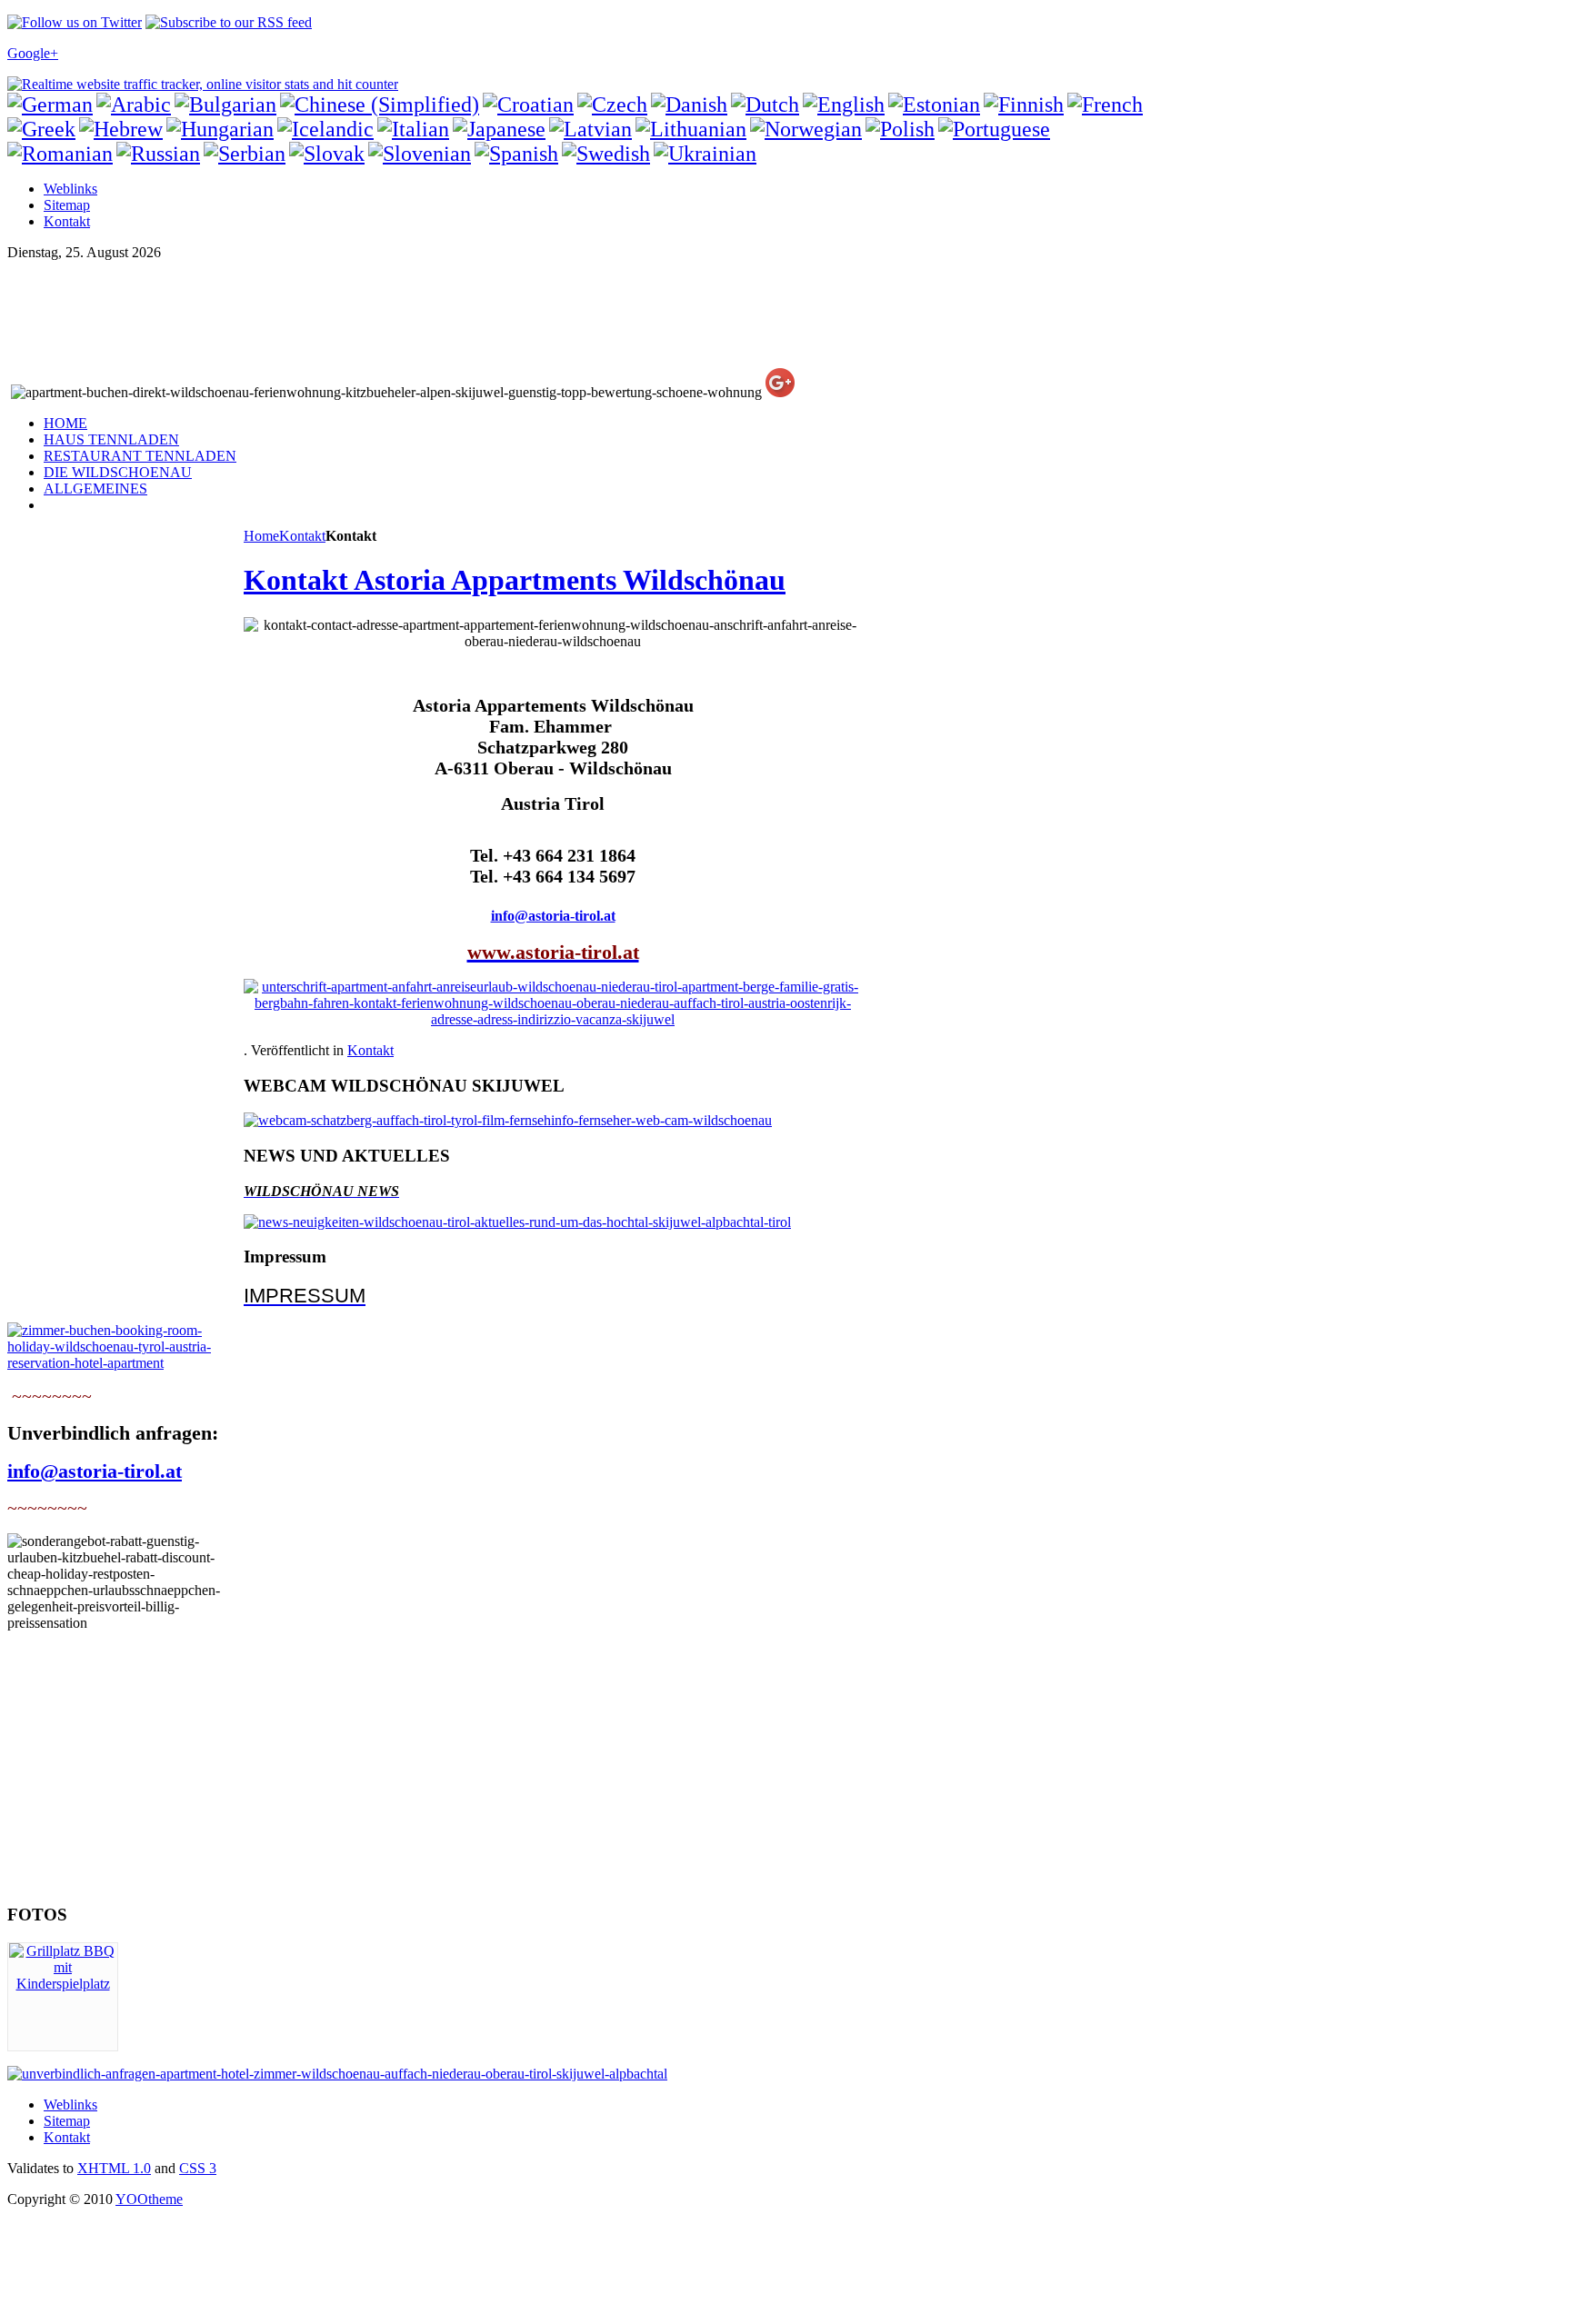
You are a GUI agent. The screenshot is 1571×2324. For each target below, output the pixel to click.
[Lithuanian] (691, 129)
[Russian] (158, 154)
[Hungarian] (220, 129)
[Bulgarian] (225, 105)
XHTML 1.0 (114, 2168)
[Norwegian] (806, 129)
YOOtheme (149, 2199)
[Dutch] (765, 105)
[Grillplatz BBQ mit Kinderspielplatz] (63, 1984)
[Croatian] (528, 105)
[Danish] (689, 105)
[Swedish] (606, 154)
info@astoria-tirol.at (553, 916)
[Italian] (413, 129)
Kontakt (302, 536)
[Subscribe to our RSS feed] (229, 22)
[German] (50, 105)
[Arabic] (134, 105)
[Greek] (41, 129)
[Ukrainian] (705, 154)
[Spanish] (516, 154)
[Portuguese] (994, 129)
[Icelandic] (325, 129)
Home (261, 536)
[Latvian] (590, 129)
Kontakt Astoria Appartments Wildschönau (515, 580)
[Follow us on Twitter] (75, 22)
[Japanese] (499, 129)
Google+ (33, 53)
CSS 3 (198, 2168)
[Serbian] (245, 154)
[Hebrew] (121, 129)
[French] (1105, 105)
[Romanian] (60, 154)
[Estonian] (934, 105)
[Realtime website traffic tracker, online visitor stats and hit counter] (203, 84)
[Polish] (900, 129)
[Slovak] (327, 154)
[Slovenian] (420, 154)
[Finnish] (1024, 105)
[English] (844, 105)
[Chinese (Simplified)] (380, 105)
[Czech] (612, 105)
